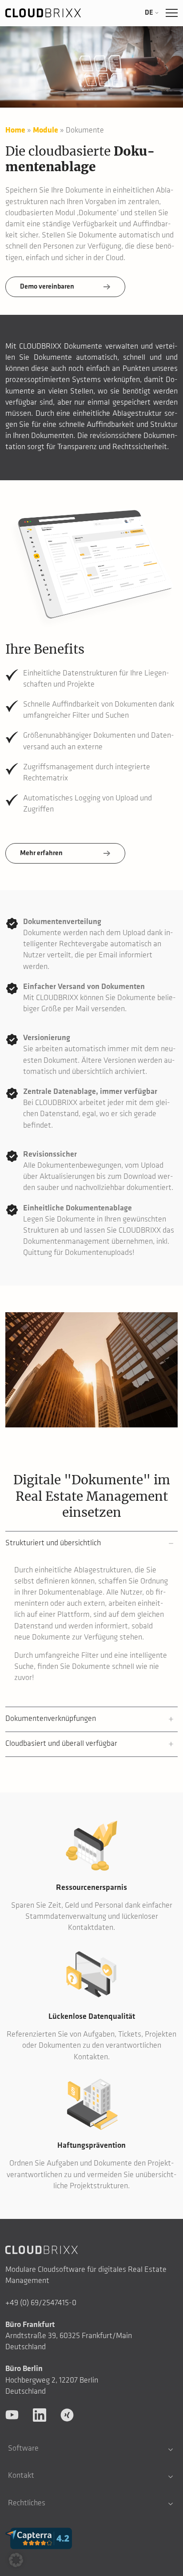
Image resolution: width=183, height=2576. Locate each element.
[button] (16, 2560)
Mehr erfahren (41, 853)
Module (46, 131)
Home (15, 131)
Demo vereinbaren (47, 287)
